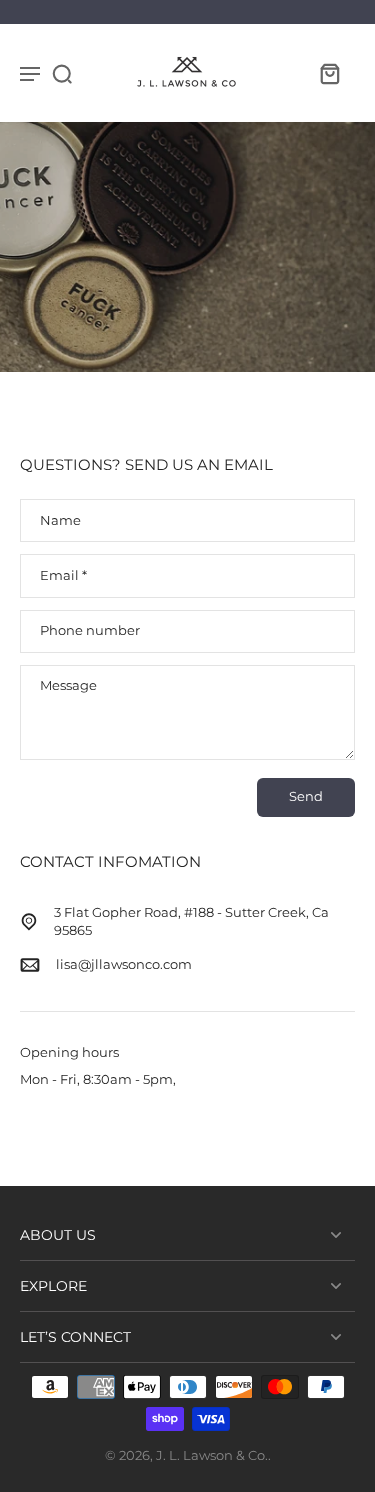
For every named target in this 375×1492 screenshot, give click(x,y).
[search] (62, 73)
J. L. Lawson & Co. (212, 1455)
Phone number (90, 631)
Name (60, 520)
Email (63, 575)
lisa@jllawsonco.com (124, 964)
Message (68, 685)
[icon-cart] (329, 73)
